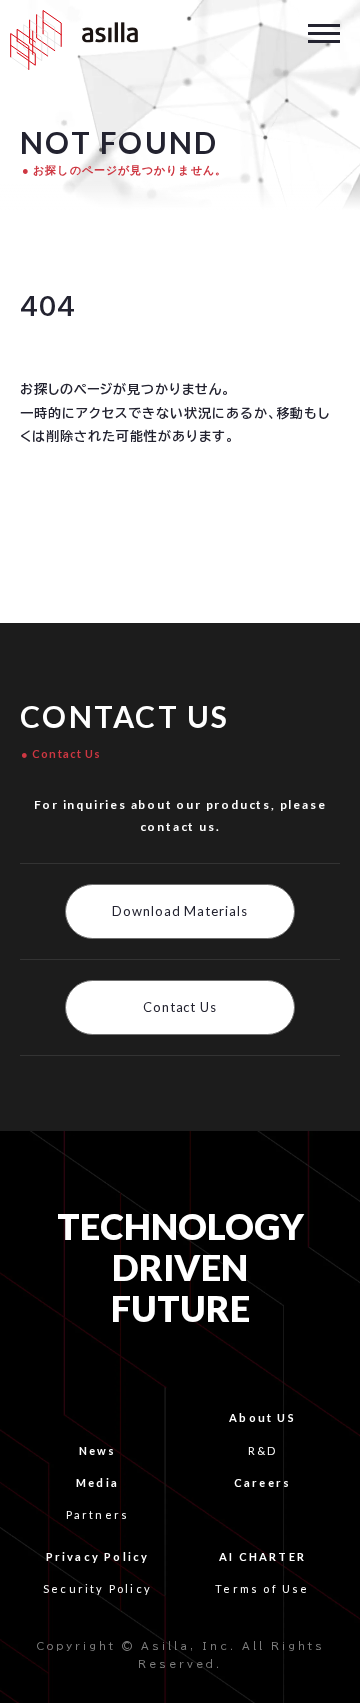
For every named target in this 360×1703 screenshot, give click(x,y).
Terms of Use (262, 1588)
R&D (263, 1450)
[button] (324, 31)
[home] (69, 40)
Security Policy (97, 1588)
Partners (98, 1514)
